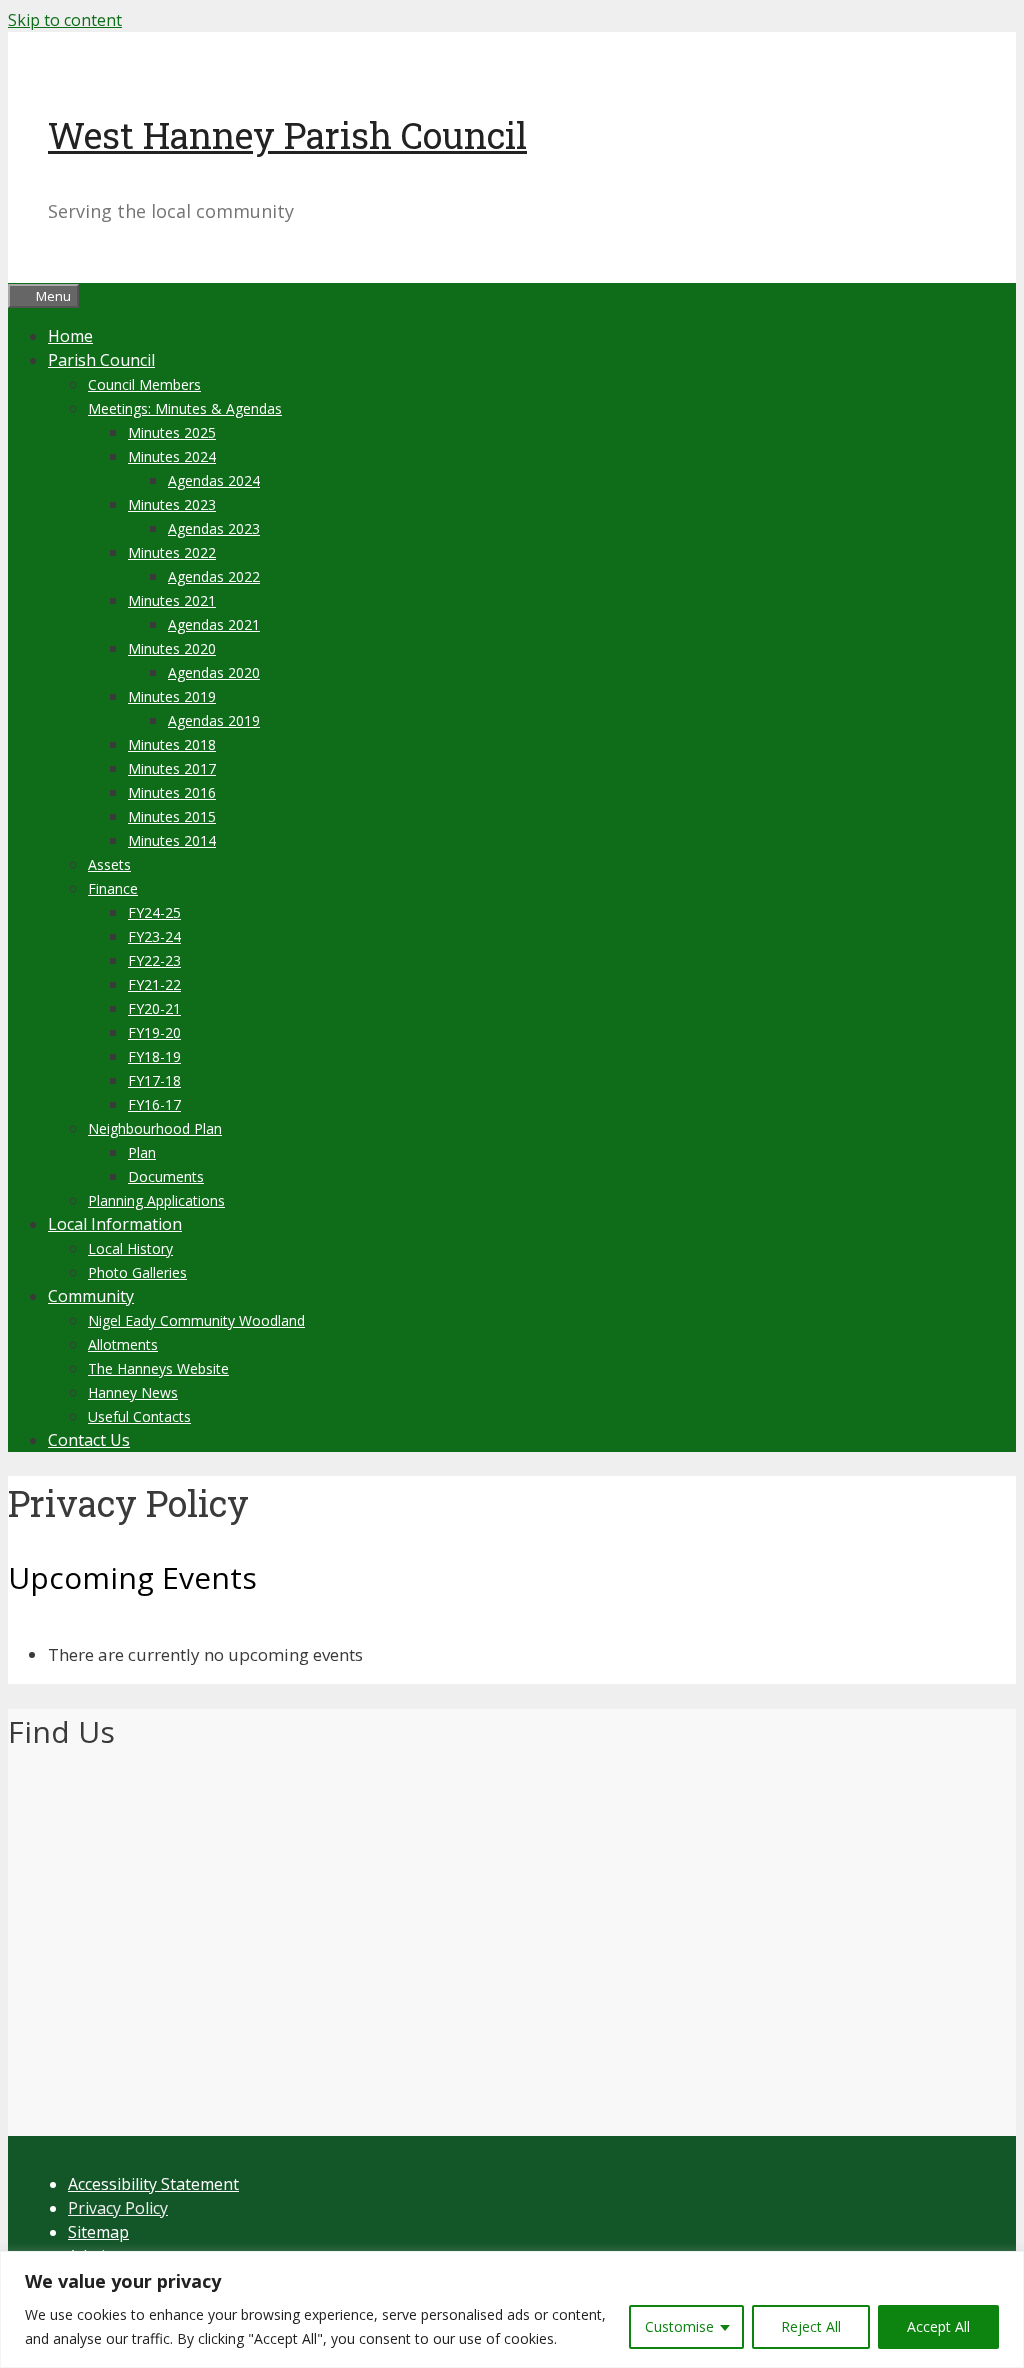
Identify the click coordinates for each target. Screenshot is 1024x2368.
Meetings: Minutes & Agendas (185, 408)
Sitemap (98, 2232)
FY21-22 (154, 984)
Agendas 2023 (214, 528)
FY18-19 (154, 1056)
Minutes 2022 (172, 552)
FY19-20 (154, 1032)
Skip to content (65, 20)
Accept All (938, 2326)
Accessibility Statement (153, 2184)
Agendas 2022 (214, 576)
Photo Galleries (137, 1272)
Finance (113, 888)
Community (91, 1296)
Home (70, 336)
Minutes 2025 (172, 432)
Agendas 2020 (214, 672)
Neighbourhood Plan (155, 1128)
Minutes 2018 (172, 744)
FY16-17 (154, 1104)
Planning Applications (156, 1200)
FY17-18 (154, 1080)
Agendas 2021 (214, 624)
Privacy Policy (118, 2208)
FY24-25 (154, 912)
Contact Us (89, 1440)
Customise (679, 2326)
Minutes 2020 (172, 648)
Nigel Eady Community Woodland (196, 1320)
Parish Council (101, 360)
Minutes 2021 (172, 600)
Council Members (144, 384)
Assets (109, 864)
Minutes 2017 (172, 768)
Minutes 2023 (172, 504)
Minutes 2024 (172, 456)
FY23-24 (154, 936)
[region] (512, 2309)
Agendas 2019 (214, 720)
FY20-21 (154, 1008)
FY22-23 (154, 960)
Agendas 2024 (214, 480)
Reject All (811, 2326)
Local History (130, 1248)
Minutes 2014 (172, 840)
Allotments (123, 1344)
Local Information (115, 1224)
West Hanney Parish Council (287, 135)
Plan (142, 1152)
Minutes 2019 (172, 696)
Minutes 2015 (172, 816)
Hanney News (133, 1392)
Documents (166, 1176)
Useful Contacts (139, 1416)
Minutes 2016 (172, 792)
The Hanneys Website (158, 1368)
